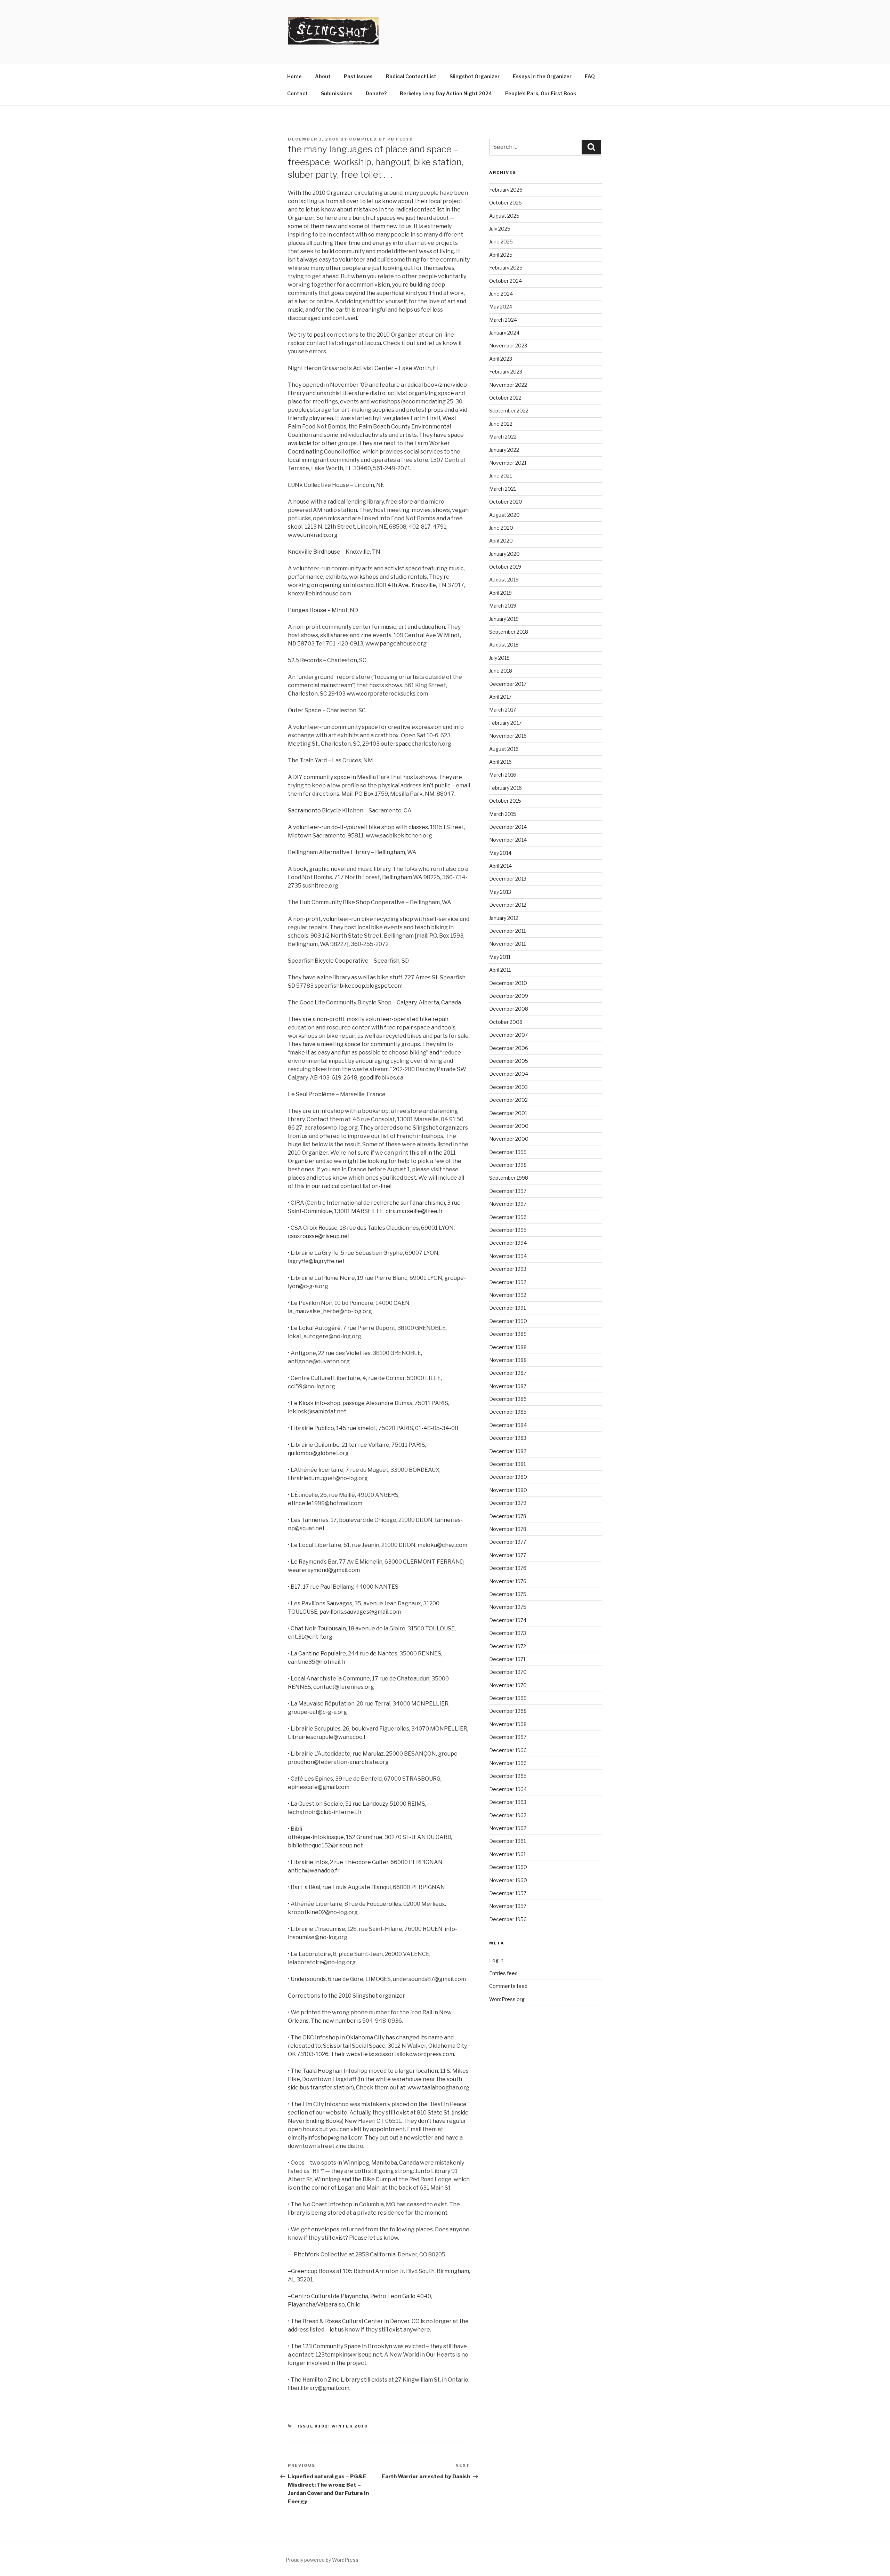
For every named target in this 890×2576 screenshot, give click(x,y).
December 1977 (508, 1542)
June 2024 (501, 294)
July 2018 (499, 658)
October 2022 (505, 398)
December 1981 (507, 1464)
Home (294, 76)
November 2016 (508, 736)
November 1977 (508, 1555)
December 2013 (508, 879)
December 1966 (508, 1750)
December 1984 (508, 1425)
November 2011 (507, 944)
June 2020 (501, 528)
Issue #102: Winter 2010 (333, 2426)
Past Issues (358, 76)
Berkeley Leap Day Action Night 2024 (446, 93)
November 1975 (508, 1607)
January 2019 (504, 619)
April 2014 (500, 866)
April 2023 (501, 359)
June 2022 (501, 424)
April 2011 (500, 970)
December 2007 (508, 1035)
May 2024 (501, 307)
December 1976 (508, 1568)
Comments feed (508, 1986)
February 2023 (506, 372)
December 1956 (508, 1919)
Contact (297, 93)
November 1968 (508, 1724)
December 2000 (509, 1126)
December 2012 (508, 905)
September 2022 (509, 411)
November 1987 (508, 1386)
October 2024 (505, 281)
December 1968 (508, 1711)
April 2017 (500, 697)
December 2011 (507, 931)
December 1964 (508, 1789)
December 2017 (508, 684)
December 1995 (508, 1230)
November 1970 (508, 1685)
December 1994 (508, 1243)
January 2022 (504, 450)
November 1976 (508, 1581)
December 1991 (507, 1308)
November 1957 (508, 1906)
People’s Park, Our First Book (541, 93)
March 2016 (503, 775)
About (323, 76)
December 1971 (507, 1659)
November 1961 (507, 1854)
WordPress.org (507, 1999)
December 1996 (508, 1217)
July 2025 (500, 229)
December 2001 (508, 1113)
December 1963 (508, 1802)
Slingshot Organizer (475, 76)
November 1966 (508, 1763)
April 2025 (501, 255)
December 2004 (509, 1074)
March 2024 (503, 320)
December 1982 (508, 1451)
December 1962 (508, 1815)
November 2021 (508, 463)
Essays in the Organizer (542, 76)
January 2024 (504, 333)
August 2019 (504, 580)
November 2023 (508, 346)
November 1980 (508, 1490)
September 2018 (509, 632)
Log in (496, 1960)
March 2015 (503, 814)
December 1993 (508, 1269)
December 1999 (508, 1152)
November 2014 (508, 840)
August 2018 (504, 645)
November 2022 (508, 385)
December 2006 (509, 1048)
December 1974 (508, 1620)
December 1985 (508, 1412)
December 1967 (508, 1737)
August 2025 (504, 216)
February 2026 (506, 190)
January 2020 (504, 554)
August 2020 (504, 515)
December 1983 (508, 1438)
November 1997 (508, 1204)
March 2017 (503, 710)
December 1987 (508, 1373)
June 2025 (501, 242)
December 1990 (508, 1321)
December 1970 (508, 1672)
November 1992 (508, 1295)
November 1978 (508, 1529)
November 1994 (508, 1256)
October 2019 (505, 567)
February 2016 (505, 788)
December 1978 (508, 1516)
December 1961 (507, 1841)
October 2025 (505, 203)
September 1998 (509, 1178)
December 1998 (508, 1165)
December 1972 (508, 1646)
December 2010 (508, 983)
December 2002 (508, 1100)
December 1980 (508, 1477)
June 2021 (500, 476)
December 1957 (508, 1893)
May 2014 (500, 853)
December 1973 (508, 1633)
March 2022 (503, 437)
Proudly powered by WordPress (322, 2560)
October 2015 (505, 801)
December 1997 (508, 1191)
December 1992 (508, 1282)
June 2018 (501, 671)
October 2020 (506, 502)
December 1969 (508, 1698)
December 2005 (509, 1061)
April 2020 (501, 541)
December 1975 (508, 1594)
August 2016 (504, 749)
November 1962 (508, 1828)
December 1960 (508, 1867)
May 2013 (500, 892)
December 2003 (508, 1087)
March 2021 (503, 489)
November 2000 (509, 1139)
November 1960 (508, 1880)
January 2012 (504, 918)
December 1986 (508, 1399)
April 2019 (500, 593)
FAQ (590, 76)
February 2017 (505, 723)
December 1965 (508, 1776)
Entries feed (503, 1973)
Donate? (376, 93)
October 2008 (506, 1022)
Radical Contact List (411, 76)
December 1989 (508, 1334)
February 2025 (506, 268)
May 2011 (500, 957)
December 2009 (509, 996)
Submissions (337, 93)
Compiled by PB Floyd (381, 139)
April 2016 (500, 762)
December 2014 (508, 827)
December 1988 (508, 1347)
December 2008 (509, 1009)
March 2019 (503, 606)
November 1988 (508, 1360)
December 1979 (508, 1503)
